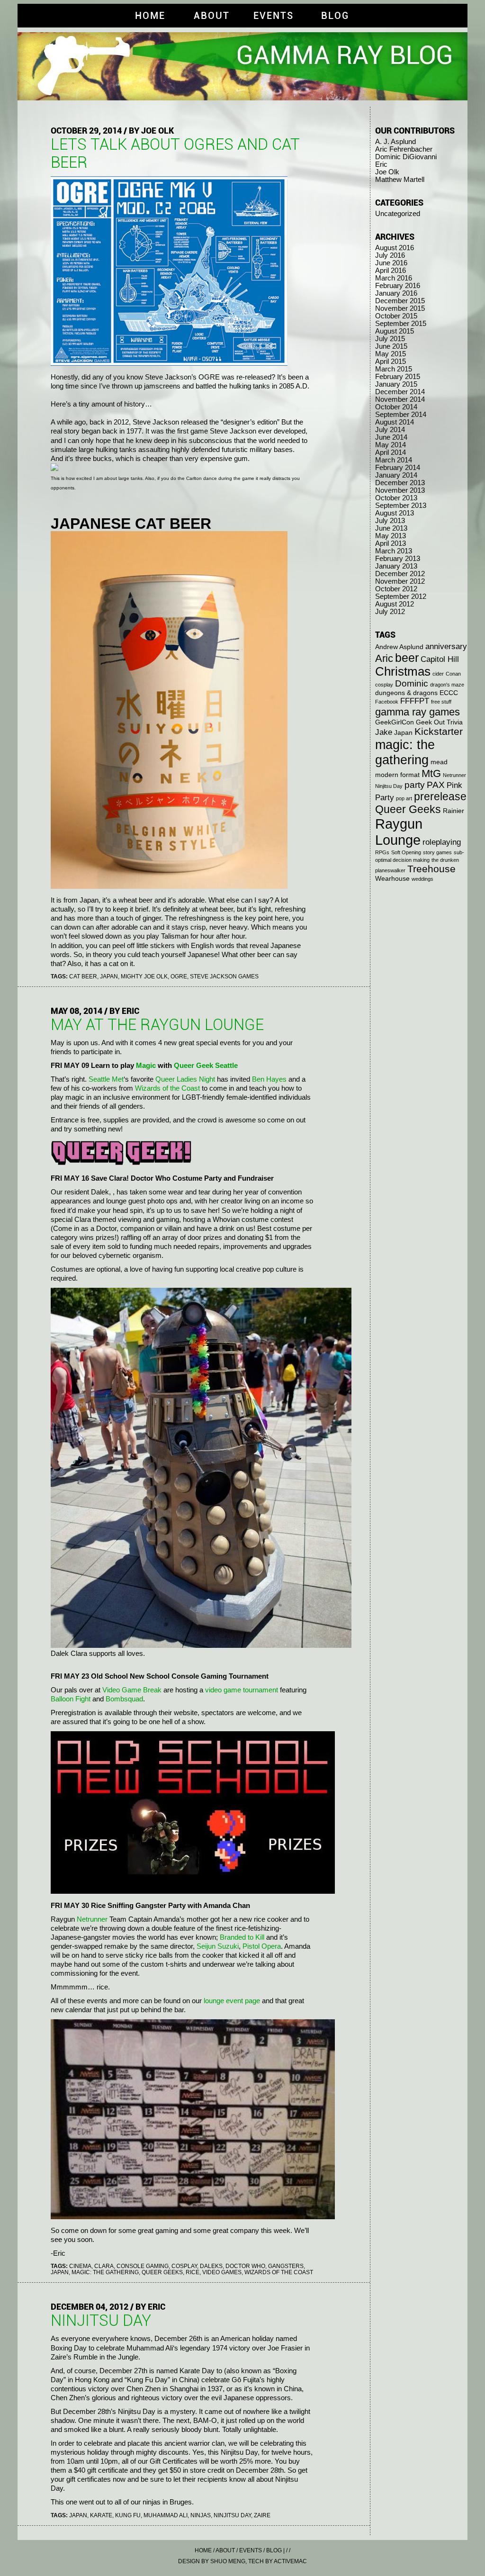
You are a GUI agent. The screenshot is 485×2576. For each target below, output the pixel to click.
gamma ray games (418, 712)
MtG (431, 773)
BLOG (335, 16)
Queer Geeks (162, 2272)
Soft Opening (406, 852)
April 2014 (391, 452)
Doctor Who (245, 2266)
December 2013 (400, 483)
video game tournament (242, 1690)
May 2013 (391, 536)
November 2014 (400, 399)
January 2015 (396, 384)
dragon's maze (447, 685)
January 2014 (396, 475)
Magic (146, 1066)
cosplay (184, 2266)
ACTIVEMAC (290, 2561)
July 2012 (390, 612)
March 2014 (394, 460)
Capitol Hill (440, 659)
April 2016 (391, 271)
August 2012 (395, 604)
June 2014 (391, 437)
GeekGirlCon (395, 722)
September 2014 (401, 415)
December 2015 (400, 301)
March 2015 (394, 369)
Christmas (403, 671)
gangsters (286, 2266)
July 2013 (390, 521)
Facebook (387, 702)
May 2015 (391, 354)
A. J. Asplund (395, 142)
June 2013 (391, 528)
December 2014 (400, 392)
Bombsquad (124, 1699)
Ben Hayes (269, 1079)
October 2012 (396, 589)
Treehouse (431, 869)
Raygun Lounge (399, 832)
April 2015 (391, 362)
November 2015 (400, 308)
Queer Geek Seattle (206, 1066)
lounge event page (232, 2001)
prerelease (440, 796)
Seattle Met (106, 1079)
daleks (211, 2266)
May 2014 (391, 445)
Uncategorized (398, 214)
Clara (104, 2266)
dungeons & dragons (406, 693)
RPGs (382, 852)
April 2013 (391, 543)
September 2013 (401, 506)
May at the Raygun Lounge (157, 1025)
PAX (436, 785)
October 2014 (396, 407)
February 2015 (398, 377)
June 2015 (391, 346)
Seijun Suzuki (218, 1946)
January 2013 (396, 566)
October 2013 (396, 498)
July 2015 (390, 339)
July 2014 (390, 430)
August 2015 (395, 331)
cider (438, 674)
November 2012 (400, 581)
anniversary (446, 646)
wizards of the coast (279, 2272)
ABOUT (212, 16)
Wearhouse (392, 878)
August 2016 (395, 248)
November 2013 (400, 490)
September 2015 (401, 324)
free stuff (441, 702)
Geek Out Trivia (439, 722)
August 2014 (395, 422)
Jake (384, 732)
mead (439, 762)
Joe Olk (387, 172)
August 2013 (395, 513)
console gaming (143, 2266)
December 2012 (400, 574)
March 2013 (394, 551)
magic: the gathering (105, 2272)
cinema (80, 2266)
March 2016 (394, 278)
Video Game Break (132, 1690)
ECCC (449, 693)
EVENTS (274, 16)
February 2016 (398, 286)
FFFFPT (415, 701)
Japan (109, 976)
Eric (381, 164)
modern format (397, 775)
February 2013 (398, 559)
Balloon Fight (71, 1699)
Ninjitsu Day (232, 2515)
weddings (422, 879)
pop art (404, 798)
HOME (150, 16)
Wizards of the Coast (167, 1088)
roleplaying (442, 842)
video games (222, 2272)
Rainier (454, 811)
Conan (453, 674)
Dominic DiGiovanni (406, 157)
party (415, 785)
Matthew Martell (400, 180)
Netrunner (92, 1919)
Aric (384, 658)
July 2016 (390, 255)
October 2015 (396, 316)
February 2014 (398, 468)
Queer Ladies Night (185, 1079)
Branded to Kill (242, 1937)
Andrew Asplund (399, 647)
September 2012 (401, 597)
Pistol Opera (262, 1946)
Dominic (412, 683)
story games (437, 852)
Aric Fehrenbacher (404, 149)
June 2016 (391, 263)
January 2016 (396, 293)
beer (407, 658)
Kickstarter (439, 731)
